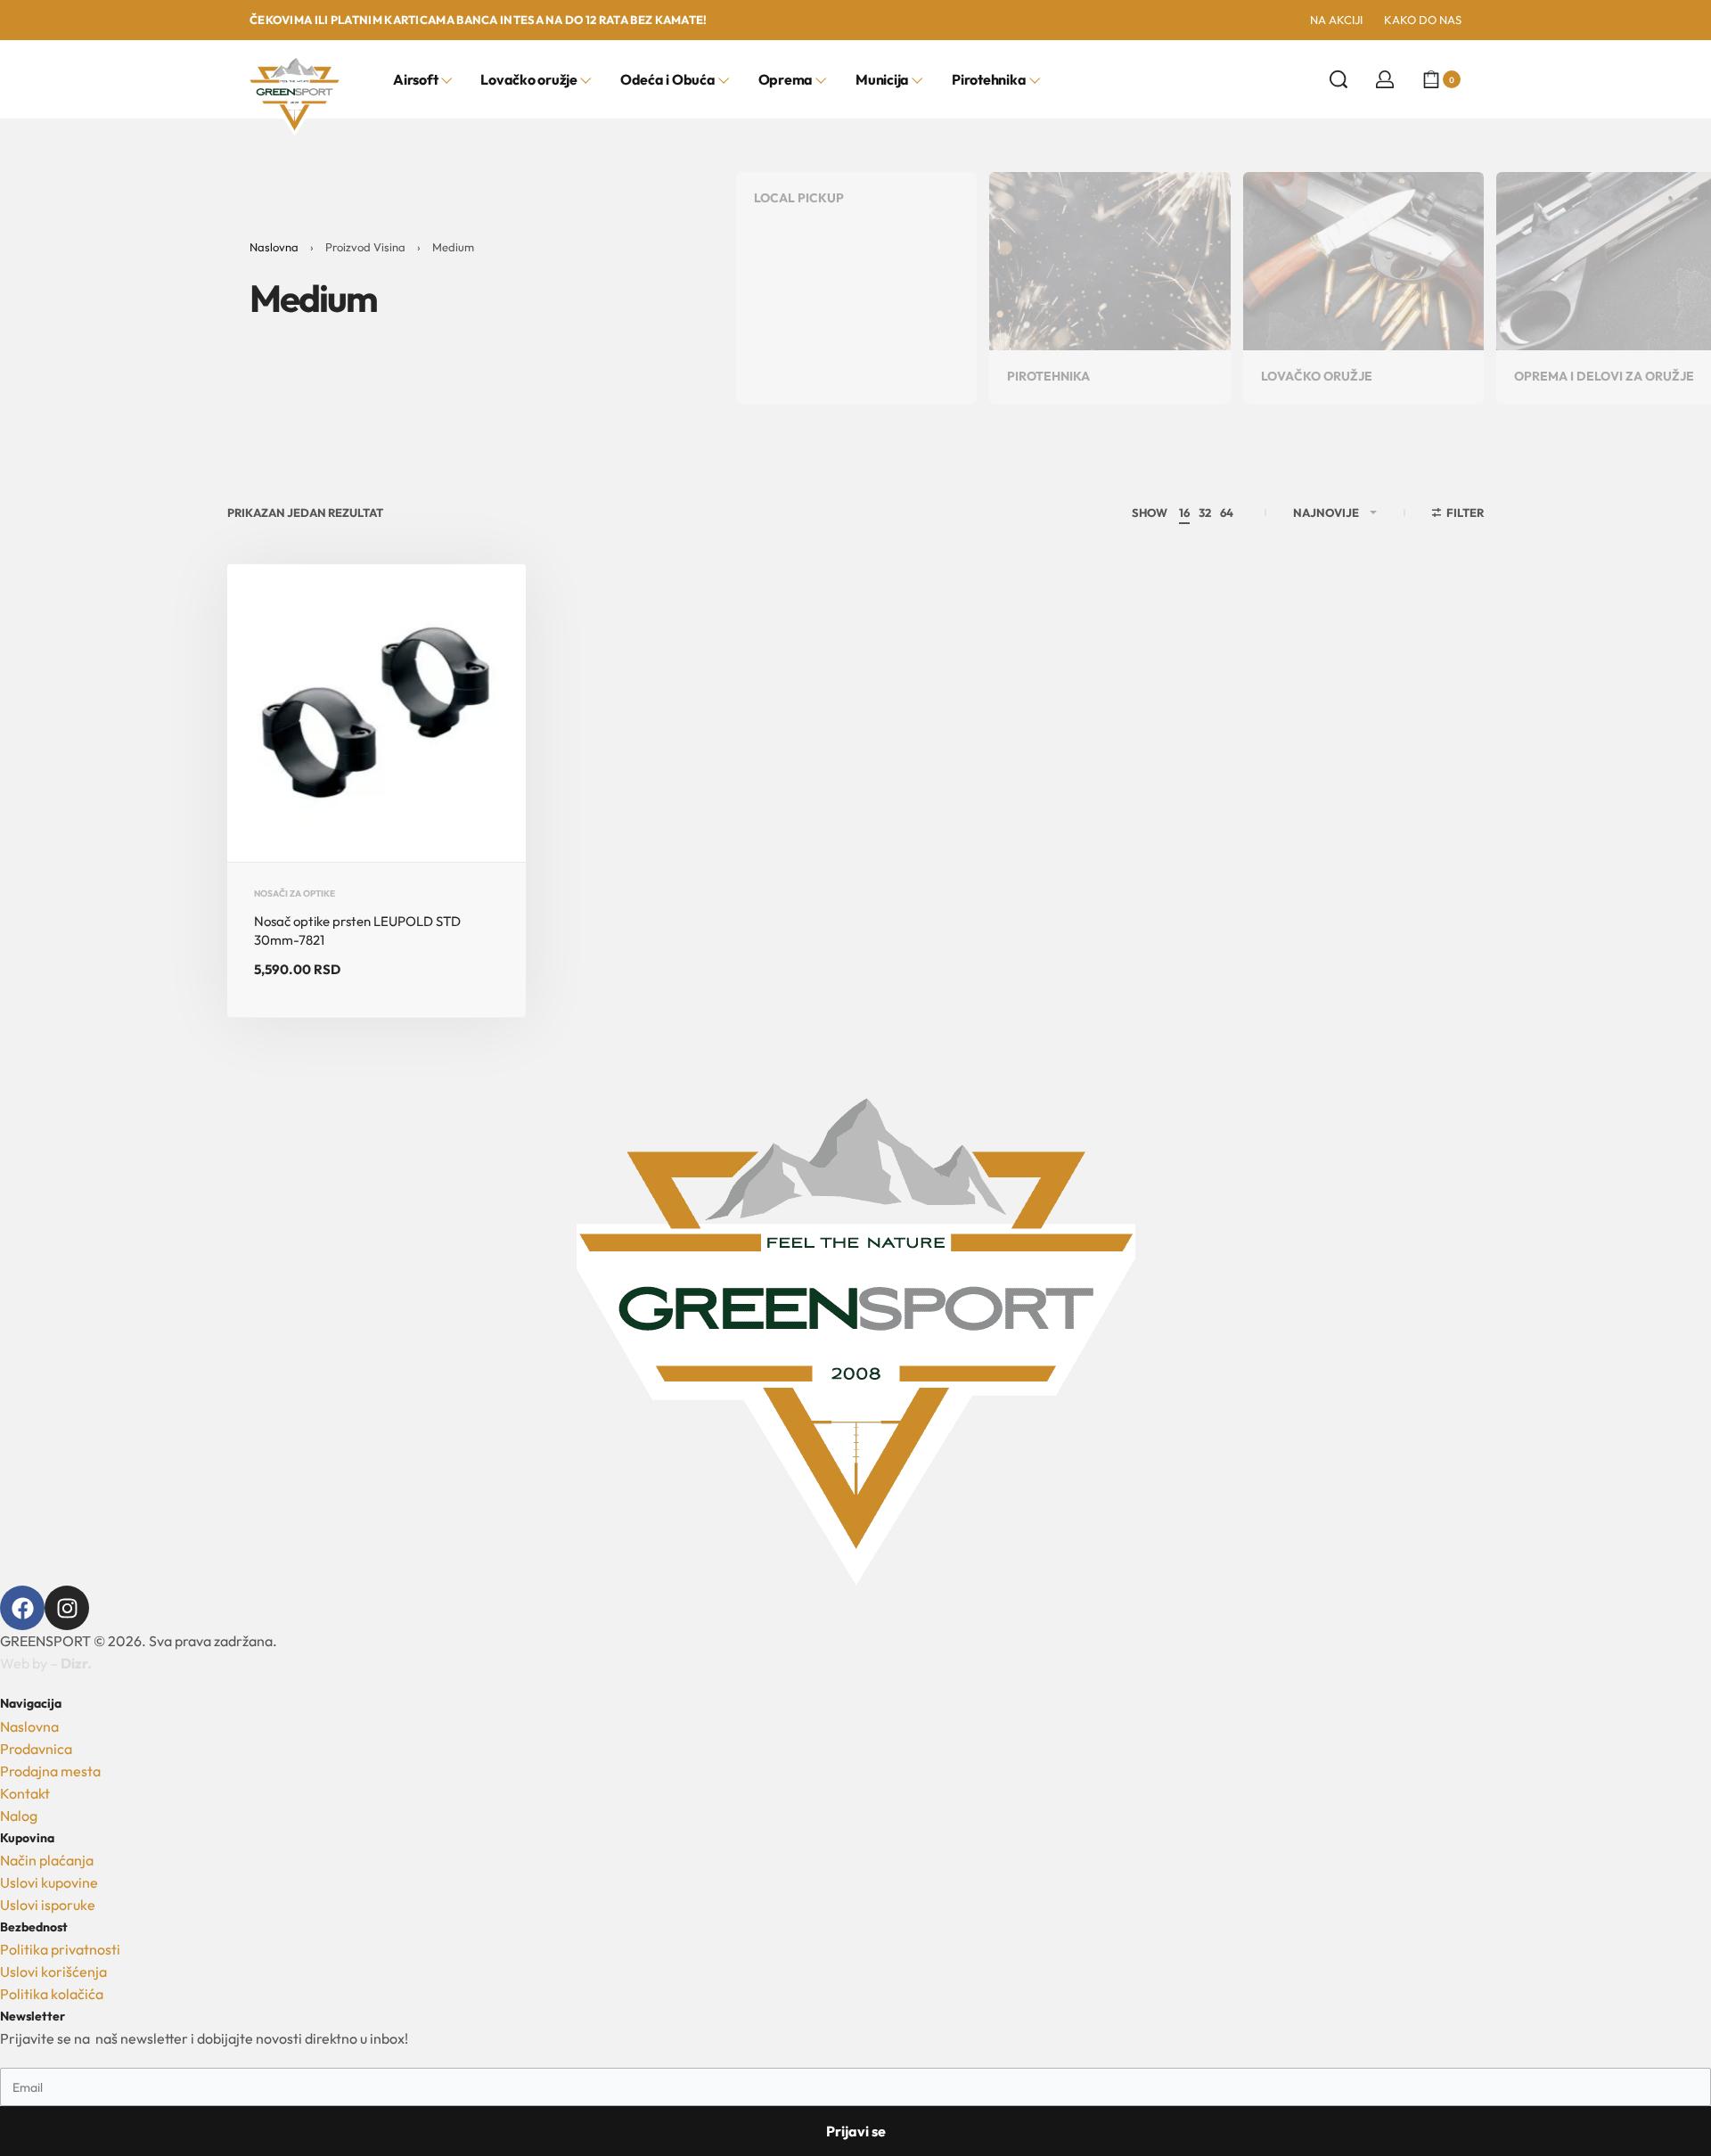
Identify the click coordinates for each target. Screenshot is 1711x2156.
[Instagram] (67, 1608)
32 (1205, 512)
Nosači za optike (295, 894)
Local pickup (799, 198)
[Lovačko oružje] (1363, 259)
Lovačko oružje (1317, 376)
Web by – (46, 1663)
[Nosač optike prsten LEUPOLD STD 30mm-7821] (377, 713)
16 (1184, 512)
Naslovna (274, 247)
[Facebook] (22, 1608)
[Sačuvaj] (484, 606)
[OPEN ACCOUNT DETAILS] (1385, 79)
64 (1227, 512)
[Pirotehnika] (1109, 259)
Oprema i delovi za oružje (1604, 376)
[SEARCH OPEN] (1339, 79)
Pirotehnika (1048, 376)
